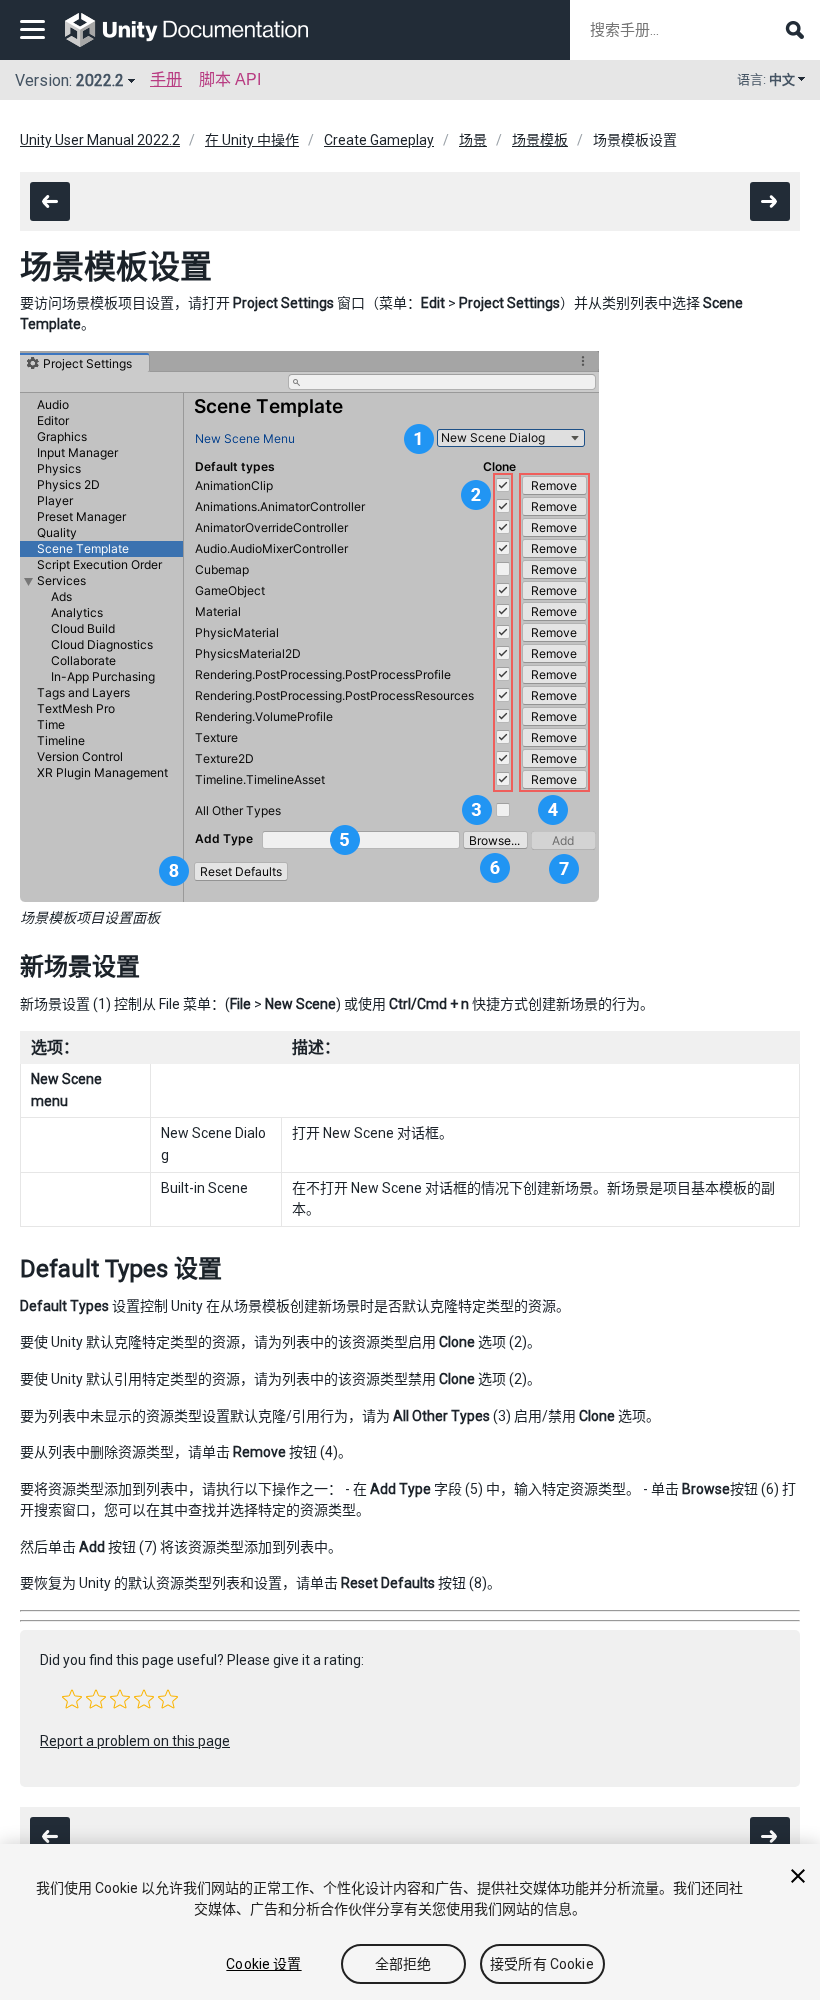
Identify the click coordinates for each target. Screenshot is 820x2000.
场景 (473, 140)
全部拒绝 (403, 1964)
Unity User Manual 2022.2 (100, 140)
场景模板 (540, 140)
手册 (166, 79)
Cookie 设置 (263, 1964)
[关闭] (798, 1876)
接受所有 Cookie (542, 1964)
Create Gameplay (379, 140)
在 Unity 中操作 (252, 140)
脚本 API (230, 79)
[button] (72, 1699)
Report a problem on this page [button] (135, 1741)
